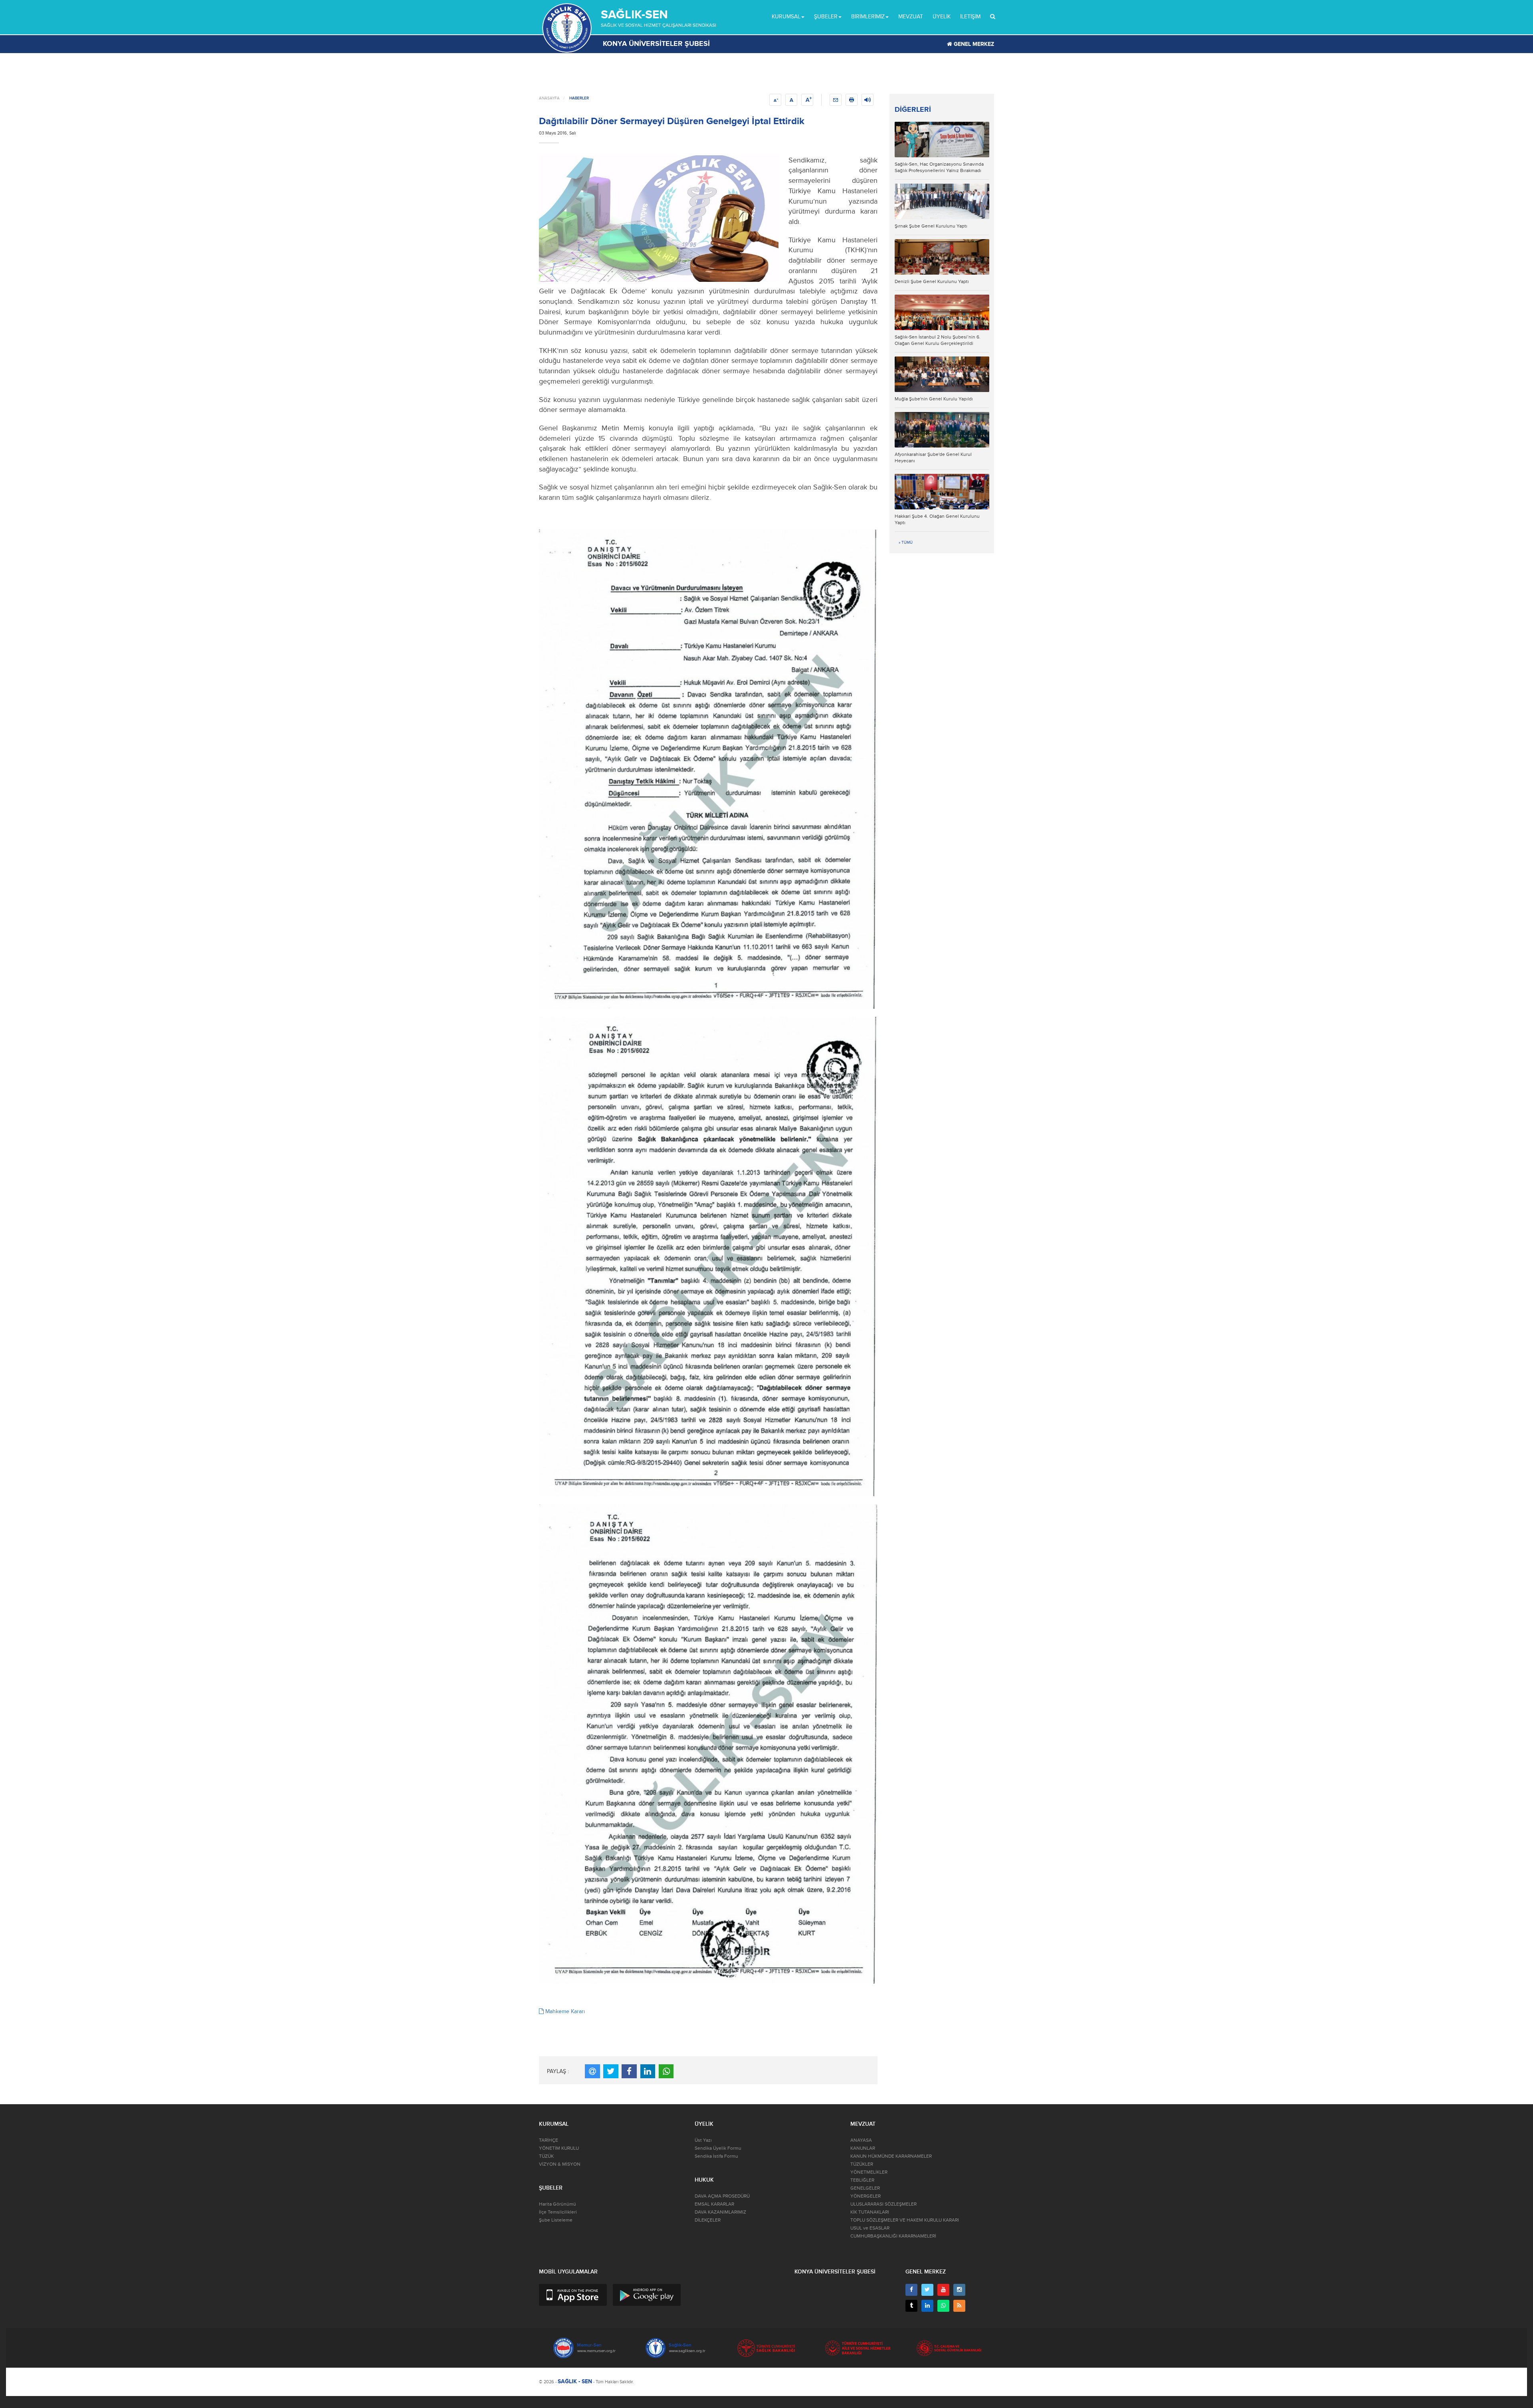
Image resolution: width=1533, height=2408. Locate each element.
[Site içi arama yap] (993, 17)
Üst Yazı (703, 2140)
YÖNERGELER (866, 2196)
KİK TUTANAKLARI (870, 2212)
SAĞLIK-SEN (634, 15)
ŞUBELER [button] (826, 17)
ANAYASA (861, 2140)
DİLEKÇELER (708, 2220)
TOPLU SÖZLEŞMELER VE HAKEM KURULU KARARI (905, 2220)
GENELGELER (865, 2188)
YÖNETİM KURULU (559, 2148)
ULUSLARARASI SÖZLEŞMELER (883, 2204)
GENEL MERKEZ (973, 44)
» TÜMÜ (906, 543)
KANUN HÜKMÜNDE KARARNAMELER (891, 2156)
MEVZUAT (911, 17)
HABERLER (579, 98)
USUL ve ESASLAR (870, 2228)
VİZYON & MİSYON (560, 2164)
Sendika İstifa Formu (716, 2156)
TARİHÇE (549, 2140)
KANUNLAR (863, 2148)
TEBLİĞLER (862, 2180)
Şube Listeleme (556, 2220)
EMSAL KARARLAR (714, 2204)
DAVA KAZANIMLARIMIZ (720, 2212)
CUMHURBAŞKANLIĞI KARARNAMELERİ (893, 2236)
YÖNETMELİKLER (869, 2172)
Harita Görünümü (558, 2204)
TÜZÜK (546, 2156)
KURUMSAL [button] (786, 17)
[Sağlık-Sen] (567, 28)
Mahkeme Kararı (564, 2011)
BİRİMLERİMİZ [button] (868, 17)
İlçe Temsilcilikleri (558, 2212)
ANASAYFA (549, 98)
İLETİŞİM (970, 17)
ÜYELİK (942, 17)
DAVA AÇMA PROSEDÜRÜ (722, 2196)
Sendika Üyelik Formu (718, 2148)
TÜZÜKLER (862, 2164)
